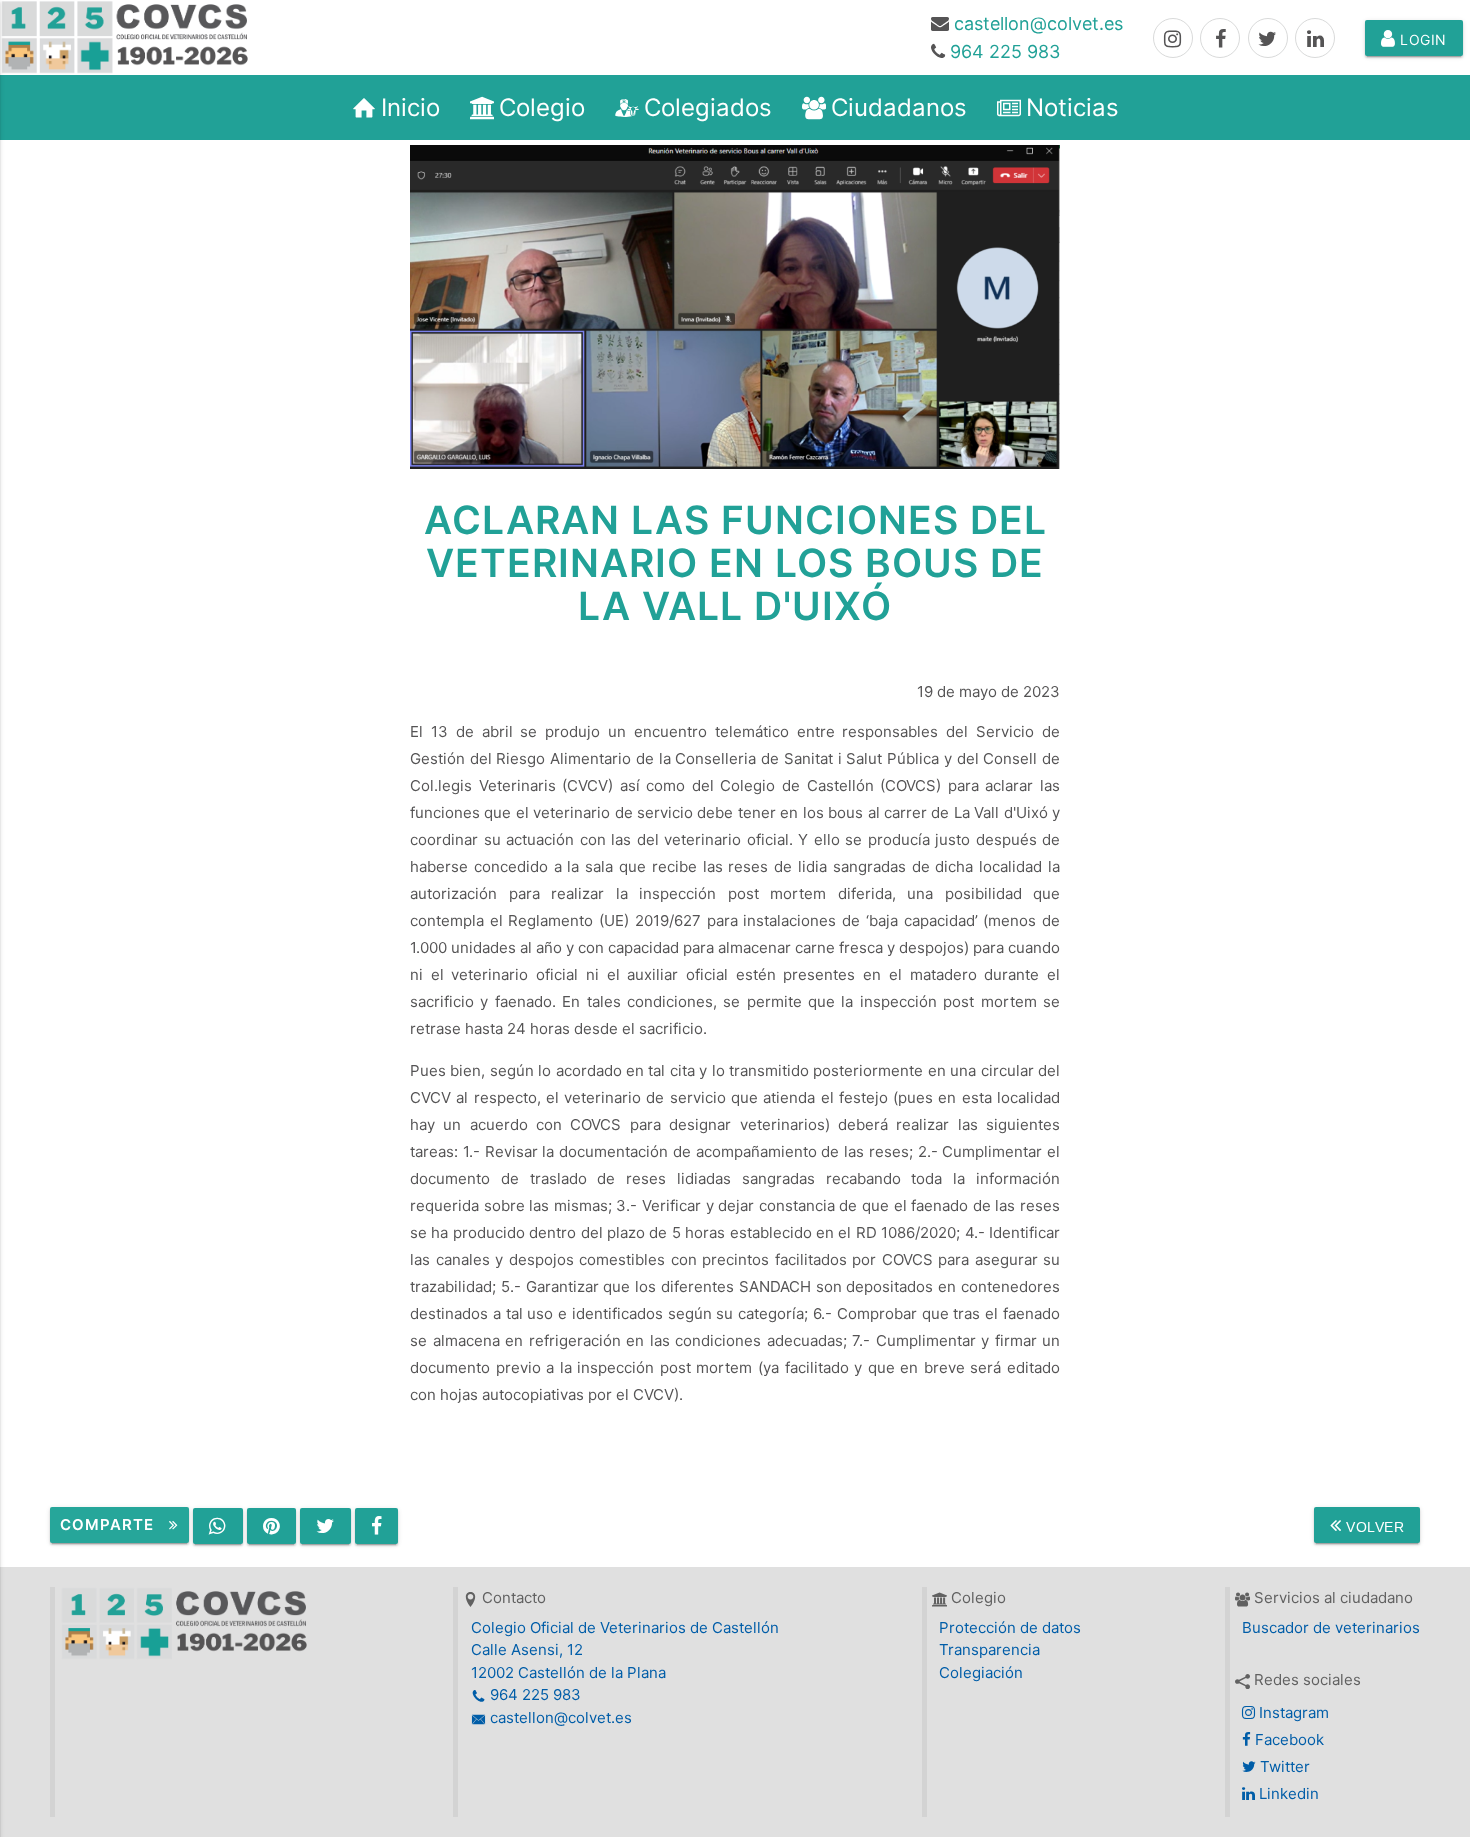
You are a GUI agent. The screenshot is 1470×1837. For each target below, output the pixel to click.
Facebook (1287, 1739)
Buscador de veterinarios (1331, 1627)
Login (1421, 39)
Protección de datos (1010, 1627)
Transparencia (989, 1649)
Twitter (1283, 1766)
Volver (1373, 1527)
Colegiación (981, 1672)
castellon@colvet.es (1038, 23)
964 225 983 (1005, 51)
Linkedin (1287, 1793)
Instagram (1292, 1712)
